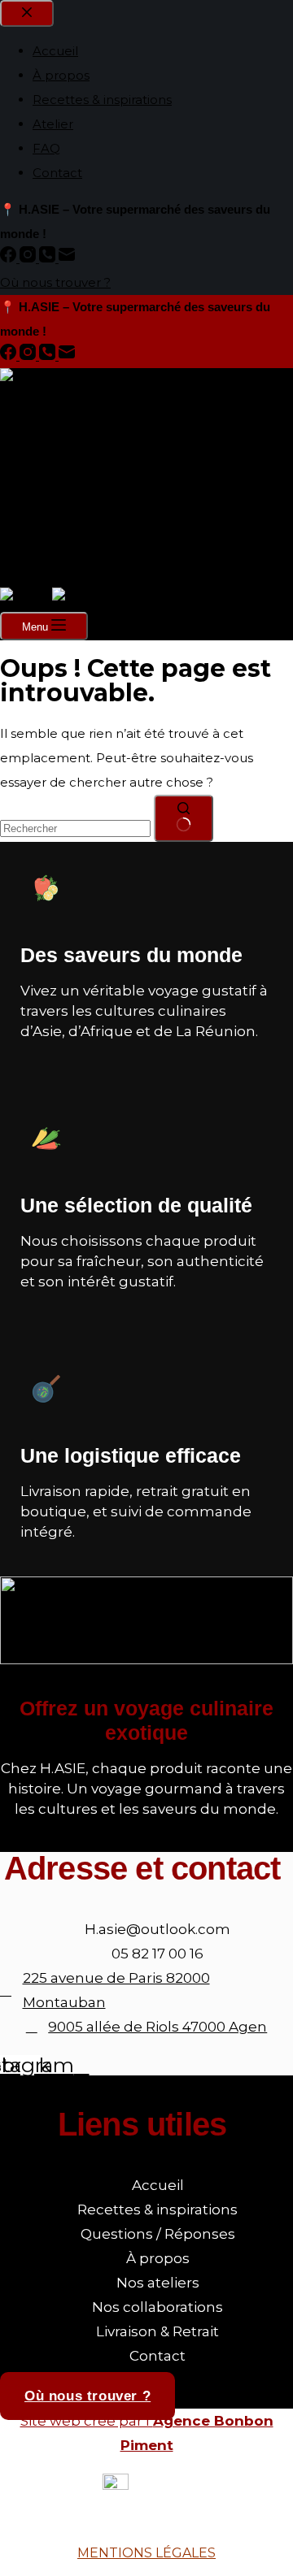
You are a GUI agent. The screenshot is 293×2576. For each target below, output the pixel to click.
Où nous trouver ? (55, 575)
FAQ (46, 514)
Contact (57, 538)
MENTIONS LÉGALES (146, 2553)
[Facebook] (10, 356)
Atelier (53, 490)
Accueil (55, 416)
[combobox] (75, 828)
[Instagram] (29, 356)
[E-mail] (67, 356)
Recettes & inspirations (102, 465)
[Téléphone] (49, 356)
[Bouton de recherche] (184, 818)
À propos (61, 441)
